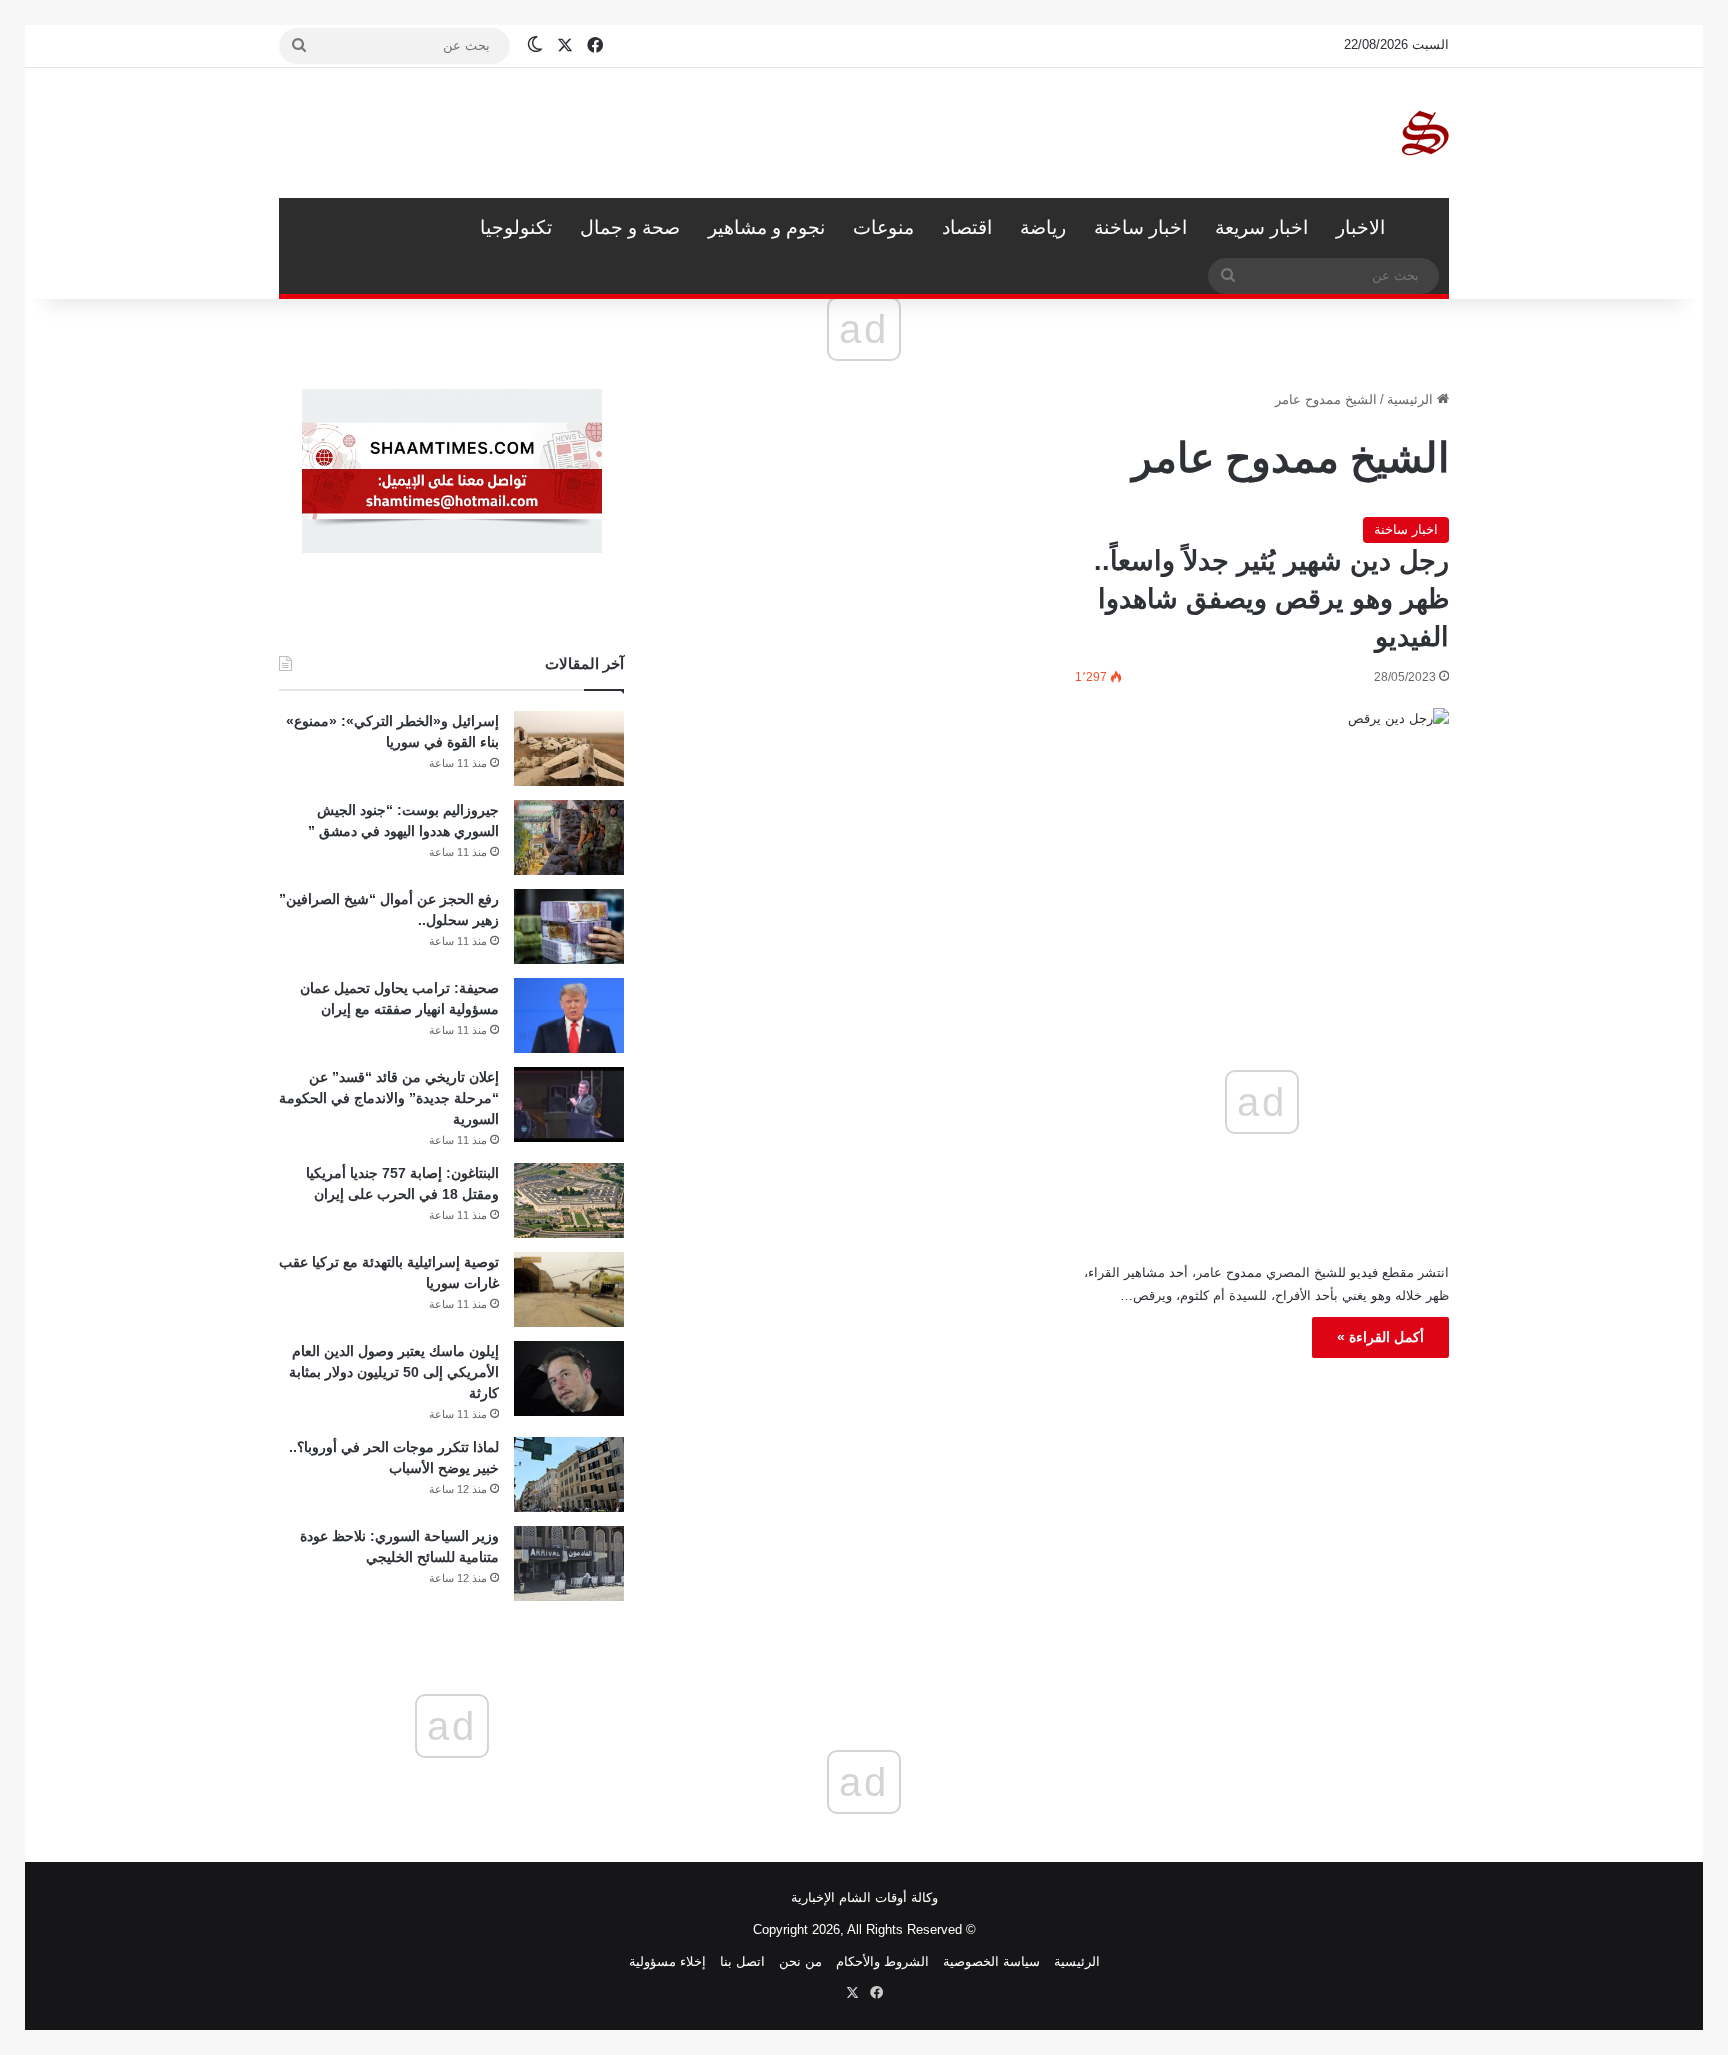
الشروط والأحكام (882, 1961)
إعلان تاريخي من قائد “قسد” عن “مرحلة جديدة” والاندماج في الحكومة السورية (389, 1098)
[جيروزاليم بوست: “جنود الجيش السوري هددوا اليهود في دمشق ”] (569, 837)
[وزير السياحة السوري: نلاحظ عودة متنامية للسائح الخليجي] (569, 1563)
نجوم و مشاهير (766, 227)
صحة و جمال (630, 227)
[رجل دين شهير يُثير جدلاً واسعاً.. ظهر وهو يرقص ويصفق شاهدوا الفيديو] (1262, 817)
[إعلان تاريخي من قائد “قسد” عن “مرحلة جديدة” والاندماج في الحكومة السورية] (569, 1104)
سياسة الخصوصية (991, 1961)
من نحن (800, 1961)
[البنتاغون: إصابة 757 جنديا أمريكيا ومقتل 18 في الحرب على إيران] (569, 1200)
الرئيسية (1424, 228)
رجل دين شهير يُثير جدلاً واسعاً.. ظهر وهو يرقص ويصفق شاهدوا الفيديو (1271, 599)
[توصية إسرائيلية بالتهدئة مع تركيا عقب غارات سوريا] (569, 1289)
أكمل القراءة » (1380, 1337)
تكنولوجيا (516, 227)
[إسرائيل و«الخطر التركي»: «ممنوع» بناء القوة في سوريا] (569, 748)
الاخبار (1360, 227)
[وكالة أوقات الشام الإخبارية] (1424, 133)
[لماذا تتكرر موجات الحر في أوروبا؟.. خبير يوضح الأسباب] (569, 1474)
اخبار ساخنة (1140, 227)
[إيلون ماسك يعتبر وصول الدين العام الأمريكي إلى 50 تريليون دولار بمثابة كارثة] (569, 1378)
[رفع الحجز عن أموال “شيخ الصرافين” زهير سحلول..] (569, 926)
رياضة (1043, 227)
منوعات (883, 227)
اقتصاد (967, 227)
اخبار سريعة (1261, 227)
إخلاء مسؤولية (667, 1961)
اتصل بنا (742, 1961)
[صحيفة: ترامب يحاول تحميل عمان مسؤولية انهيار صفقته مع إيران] (569, 1015)
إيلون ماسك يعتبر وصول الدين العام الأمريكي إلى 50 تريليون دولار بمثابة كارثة (394, 1372)
